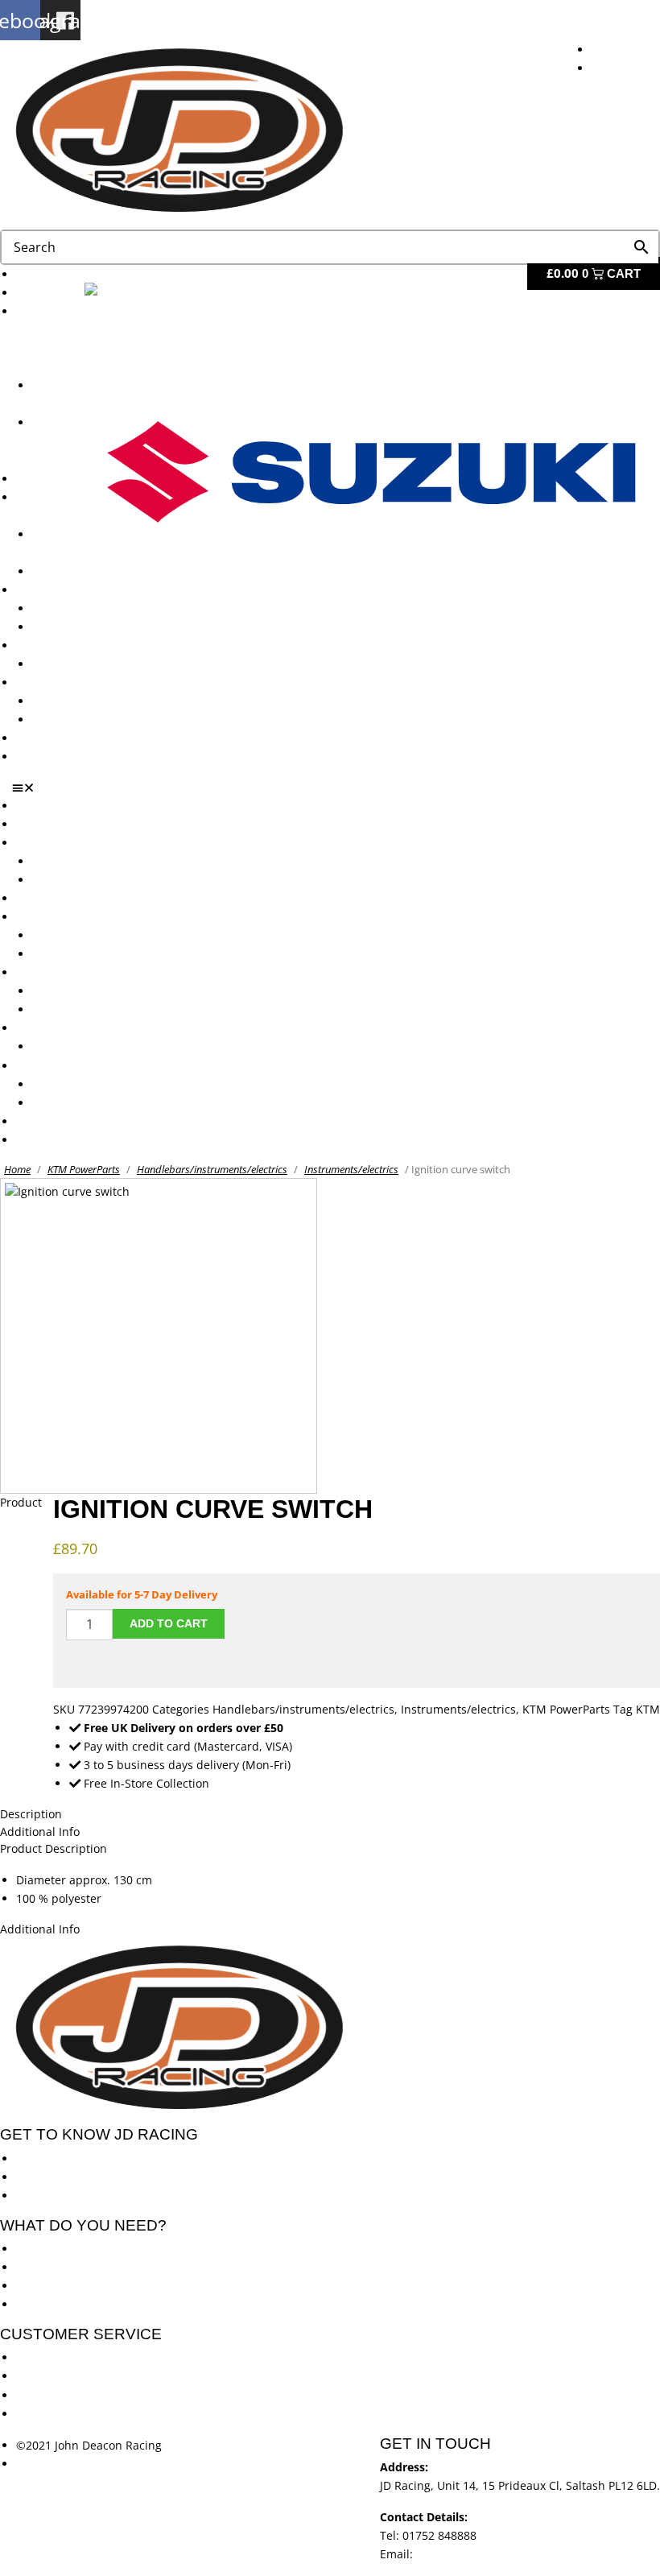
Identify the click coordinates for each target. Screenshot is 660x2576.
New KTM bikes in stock (96, 935)
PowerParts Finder (65, 645)
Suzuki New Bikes (50, 441)
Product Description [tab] (54, 1848)
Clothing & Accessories (77, 682)
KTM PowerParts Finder (95, 664)
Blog (28, 738)
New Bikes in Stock (66, 917)
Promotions (47, 590)
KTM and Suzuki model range (95, 843)
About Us (41, 293)
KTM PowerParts (84, 1169)
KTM (648, 1709)
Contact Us (45, 757)
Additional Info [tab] (40, 1832)
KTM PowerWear (76, 701)
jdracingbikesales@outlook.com (501, 2554)
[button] (336, 788)
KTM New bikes (74, 861)
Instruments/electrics (351, 1169)
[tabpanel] (330, 1889)
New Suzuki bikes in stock (101, 571)
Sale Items (60, 719)
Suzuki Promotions (82, 627)
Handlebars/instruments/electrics (212, 1169)
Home (17, 1169)
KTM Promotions (76, 608)
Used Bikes (45, 479)
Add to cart (169, 1623)
